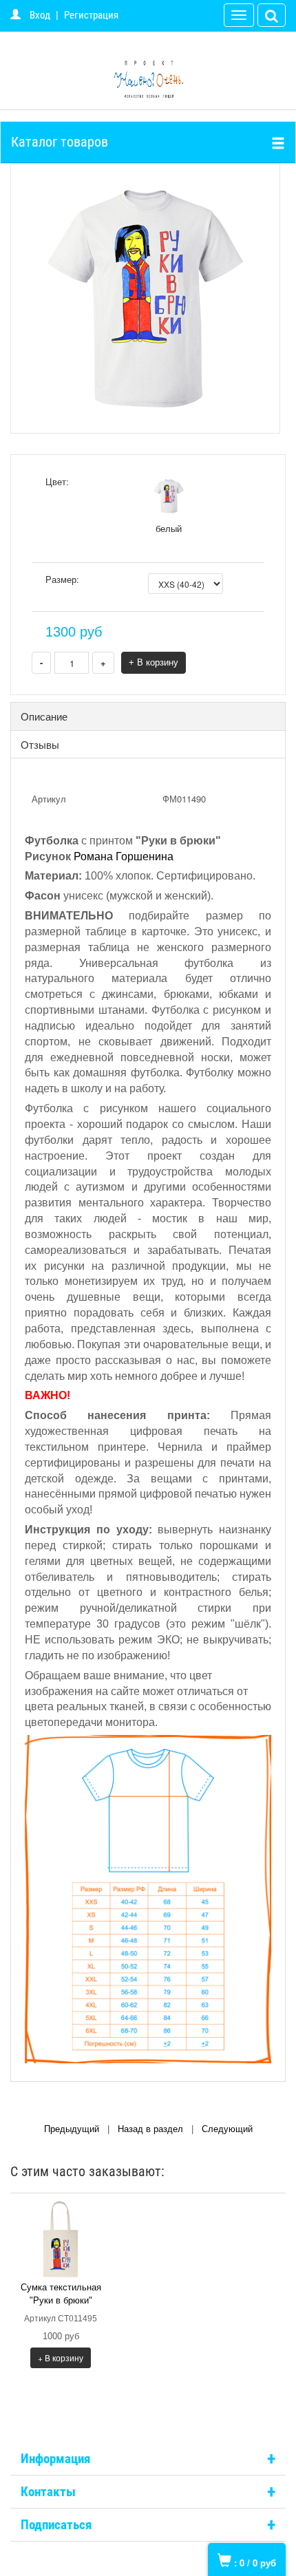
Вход (40, 15)
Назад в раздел (150, 2129)
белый (169, 528)
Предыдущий (72, 2129)
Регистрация (91, 15)
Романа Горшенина (124, 856)
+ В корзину (154, 662)
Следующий (227, 2129)
